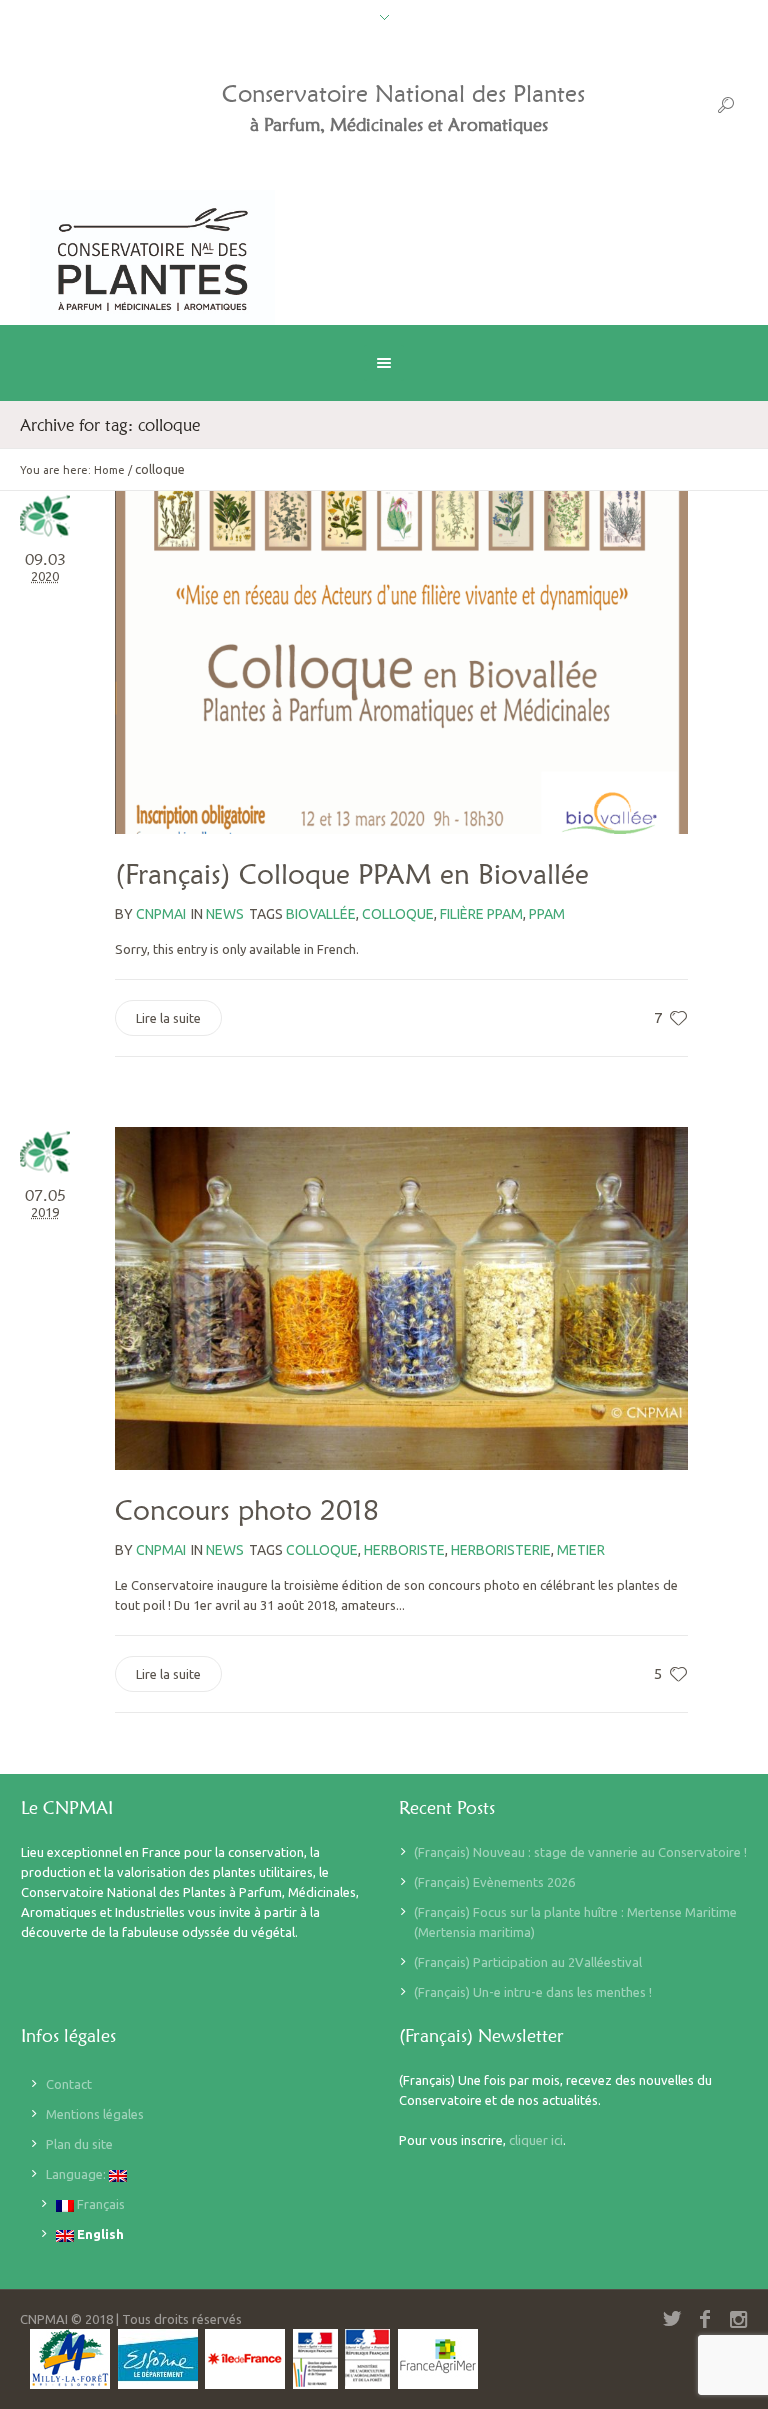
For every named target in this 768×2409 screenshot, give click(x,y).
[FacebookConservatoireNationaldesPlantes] (705, 2319)
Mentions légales (95, 2114)
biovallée (321, 914)
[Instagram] (738, 2319)
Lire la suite (168, 1018)
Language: (77, 2174)
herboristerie (501, 1550)
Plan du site (79, 2144)
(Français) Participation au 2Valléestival (528, 1962)
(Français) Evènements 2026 (494, 1882)
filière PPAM (481, 914)
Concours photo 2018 (247, 1510)
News (225, 914)
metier (581, 1550)
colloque (398, 914)
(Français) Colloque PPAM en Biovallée (352, 874)
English (99, 2234)
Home (109, 470)
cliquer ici (536, 2140)
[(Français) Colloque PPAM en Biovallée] (401, 662)
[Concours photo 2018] (401, 1298)
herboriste (404, 1550)
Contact (69, 2084)
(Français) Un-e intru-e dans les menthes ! (533, 1992)
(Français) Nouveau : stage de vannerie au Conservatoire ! (580, 1852)
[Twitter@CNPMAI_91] (672, 2319)
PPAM (547, 914)
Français (99, 2204)
